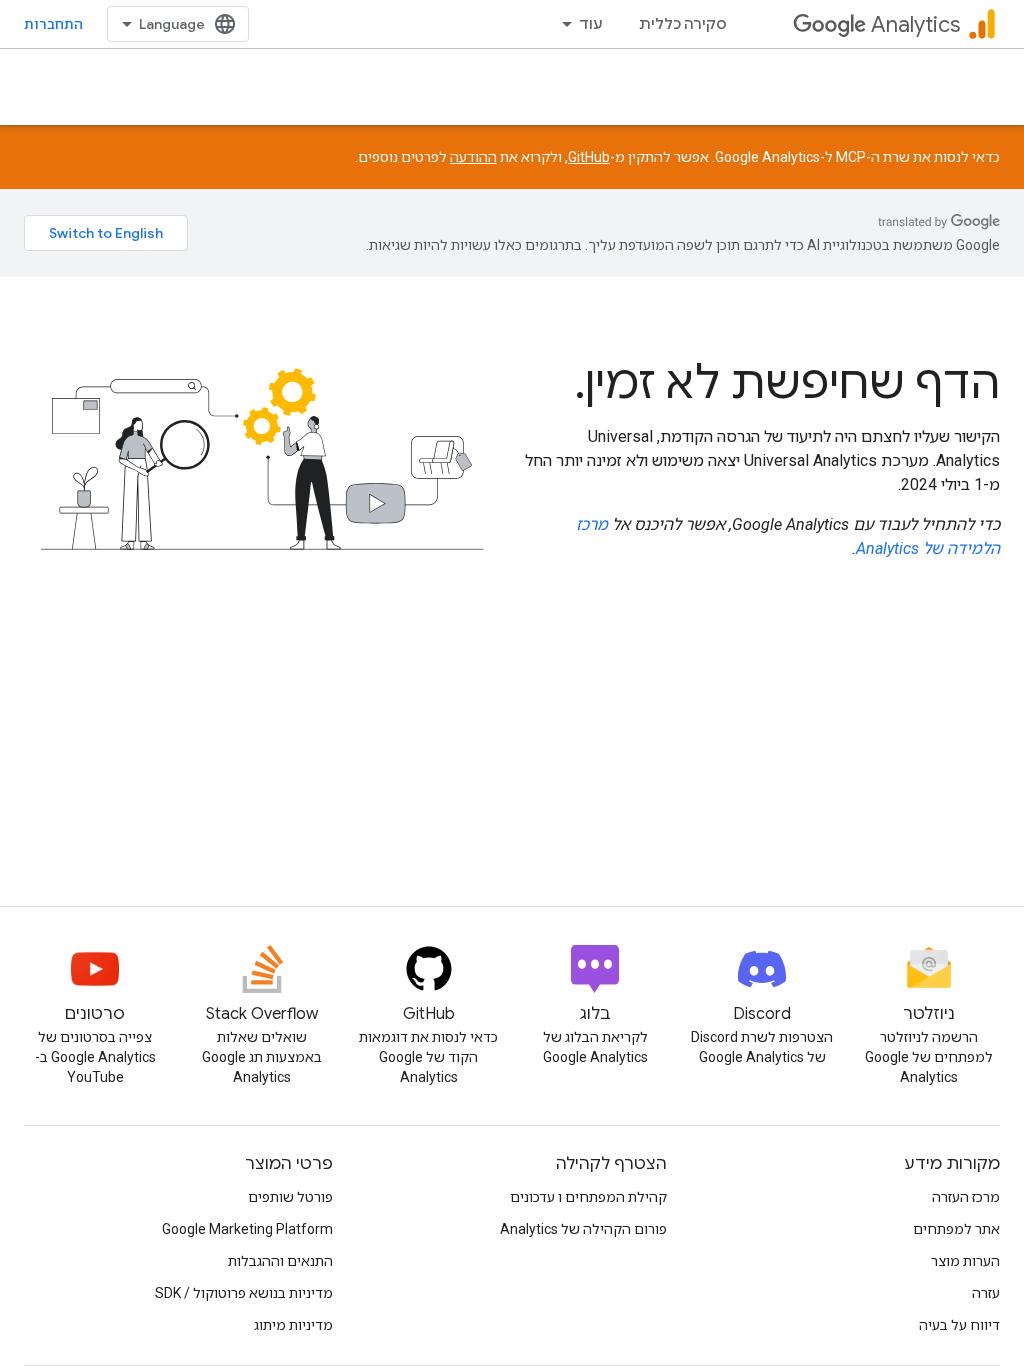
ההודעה (473, 157)
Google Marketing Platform (247, 1229)
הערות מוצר (965, 1261)
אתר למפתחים (956, 1229)
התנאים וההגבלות (280, 1261)
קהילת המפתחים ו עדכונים (588, 1197)
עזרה (986, 1293)
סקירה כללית (683, 24)
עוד (591, 24)
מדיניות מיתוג (293, 1325)
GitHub (589, 157)
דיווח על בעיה (959, 1325)
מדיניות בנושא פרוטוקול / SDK (244, 1293)
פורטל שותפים (290, 1197)
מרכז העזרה (966, 1197)
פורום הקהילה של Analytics (583, 1229)
